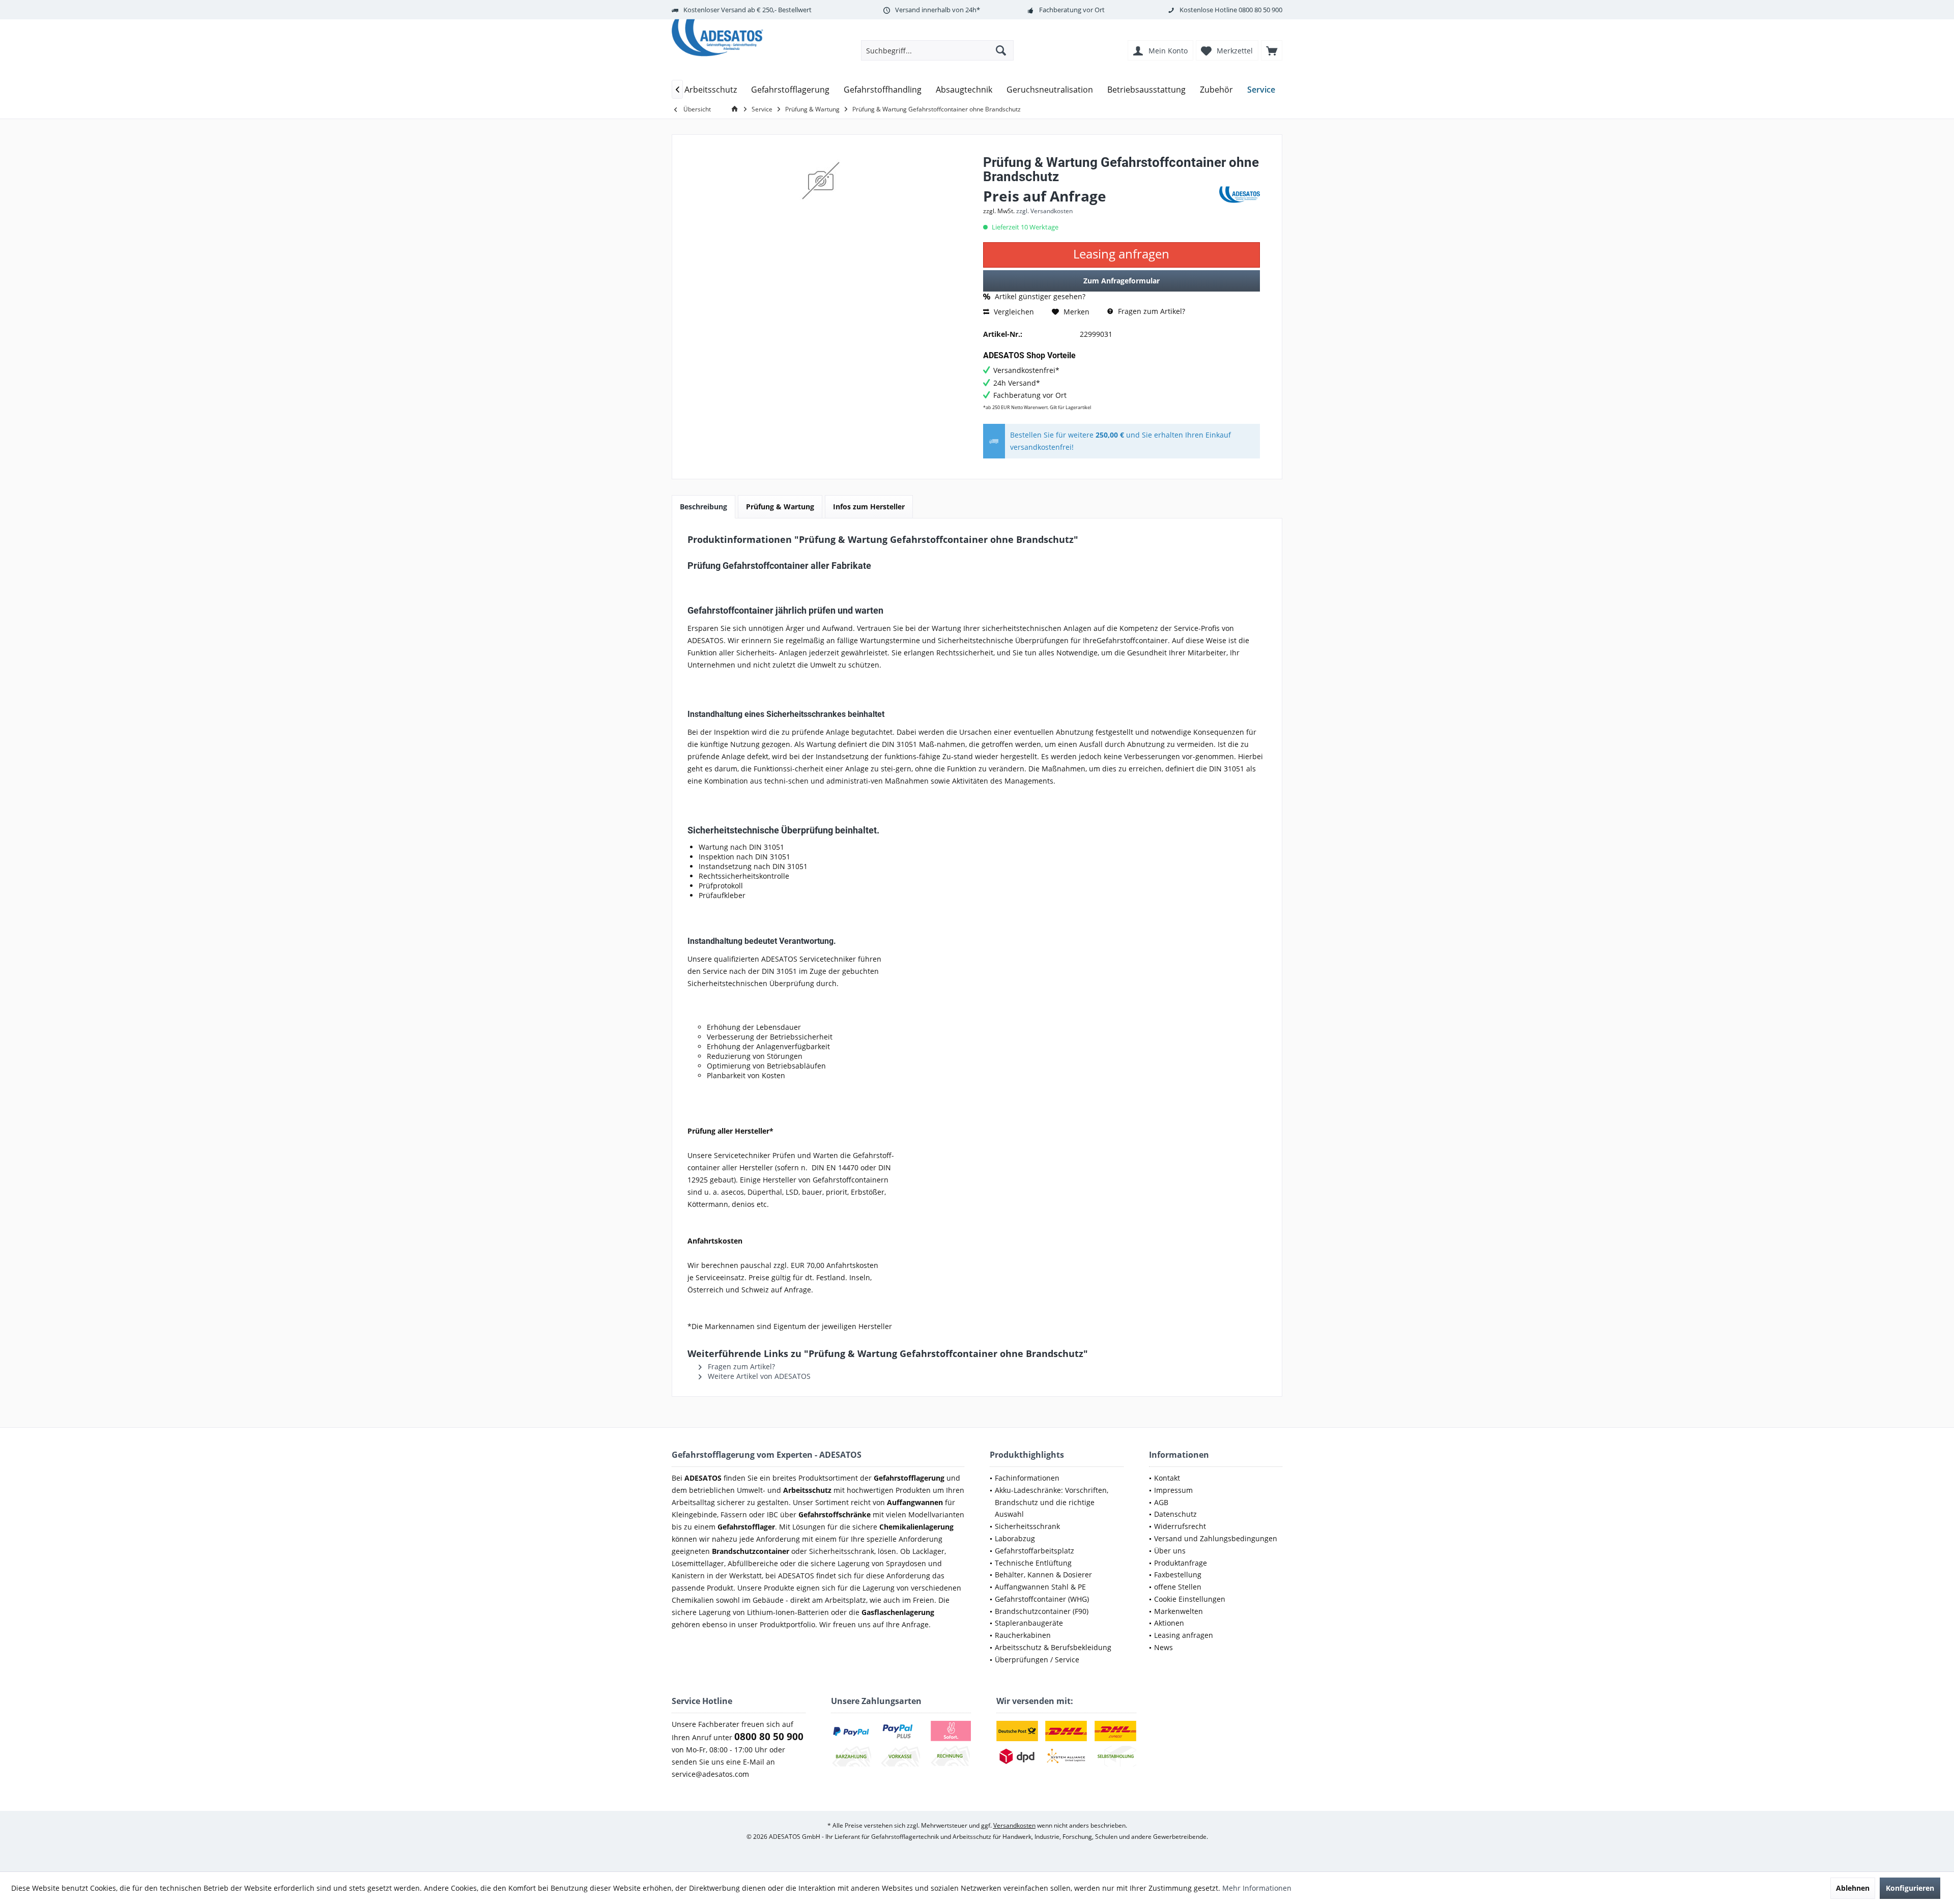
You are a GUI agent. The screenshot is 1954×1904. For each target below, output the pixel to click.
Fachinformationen (1027, 1478)
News (1163, 1647)
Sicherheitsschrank (1027, 1526)
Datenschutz (1175, 1514)
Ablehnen (1853, 1888)
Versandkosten (1014, 1825)
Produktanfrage (1181, 1563)
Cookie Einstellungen (1190, 1599)
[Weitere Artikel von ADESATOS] (1240, 195)
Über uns (1170, 1551)
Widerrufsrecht (1180, 1526)
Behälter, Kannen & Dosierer (1043, 1575)
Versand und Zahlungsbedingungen (1216, 1538)
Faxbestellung (1178, 1575)
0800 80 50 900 (1260, 10)
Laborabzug (1015, 1538)
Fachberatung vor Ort (1072, 10)
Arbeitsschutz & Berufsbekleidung (1053, 1647)
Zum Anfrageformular (1122, 281)
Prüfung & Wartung (780, 507)
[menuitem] (1272, 50)
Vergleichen (1013, 312)
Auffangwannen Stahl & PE (1040, 1587)
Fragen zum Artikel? (1151, 311)
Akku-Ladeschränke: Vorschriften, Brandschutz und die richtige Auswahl (1052, 1502)
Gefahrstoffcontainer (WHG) (1042, 1599)
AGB (1161, 1502)
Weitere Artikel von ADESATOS (758, 1376)
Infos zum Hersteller (869, 507)
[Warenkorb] (1272, 50)
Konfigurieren (1910, 1888)
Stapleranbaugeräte (1029, 1623)
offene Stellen (1178, 1587)
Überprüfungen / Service (1037, 1660)
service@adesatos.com (710, 1774)
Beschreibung (703, 507)
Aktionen (1169, 1623)
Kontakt (1167, 1478)
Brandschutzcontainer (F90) (1042, 1611)
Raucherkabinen (1023, 1635)
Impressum (1173, 1490)
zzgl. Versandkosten (1044, 211)
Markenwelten (1179, 1611)
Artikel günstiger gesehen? (1039, 296)
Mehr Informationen (1257, 1888)
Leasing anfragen (1184, 1635)
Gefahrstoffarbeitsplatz (1035, 1551)
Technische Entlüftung (1033, 1563)
